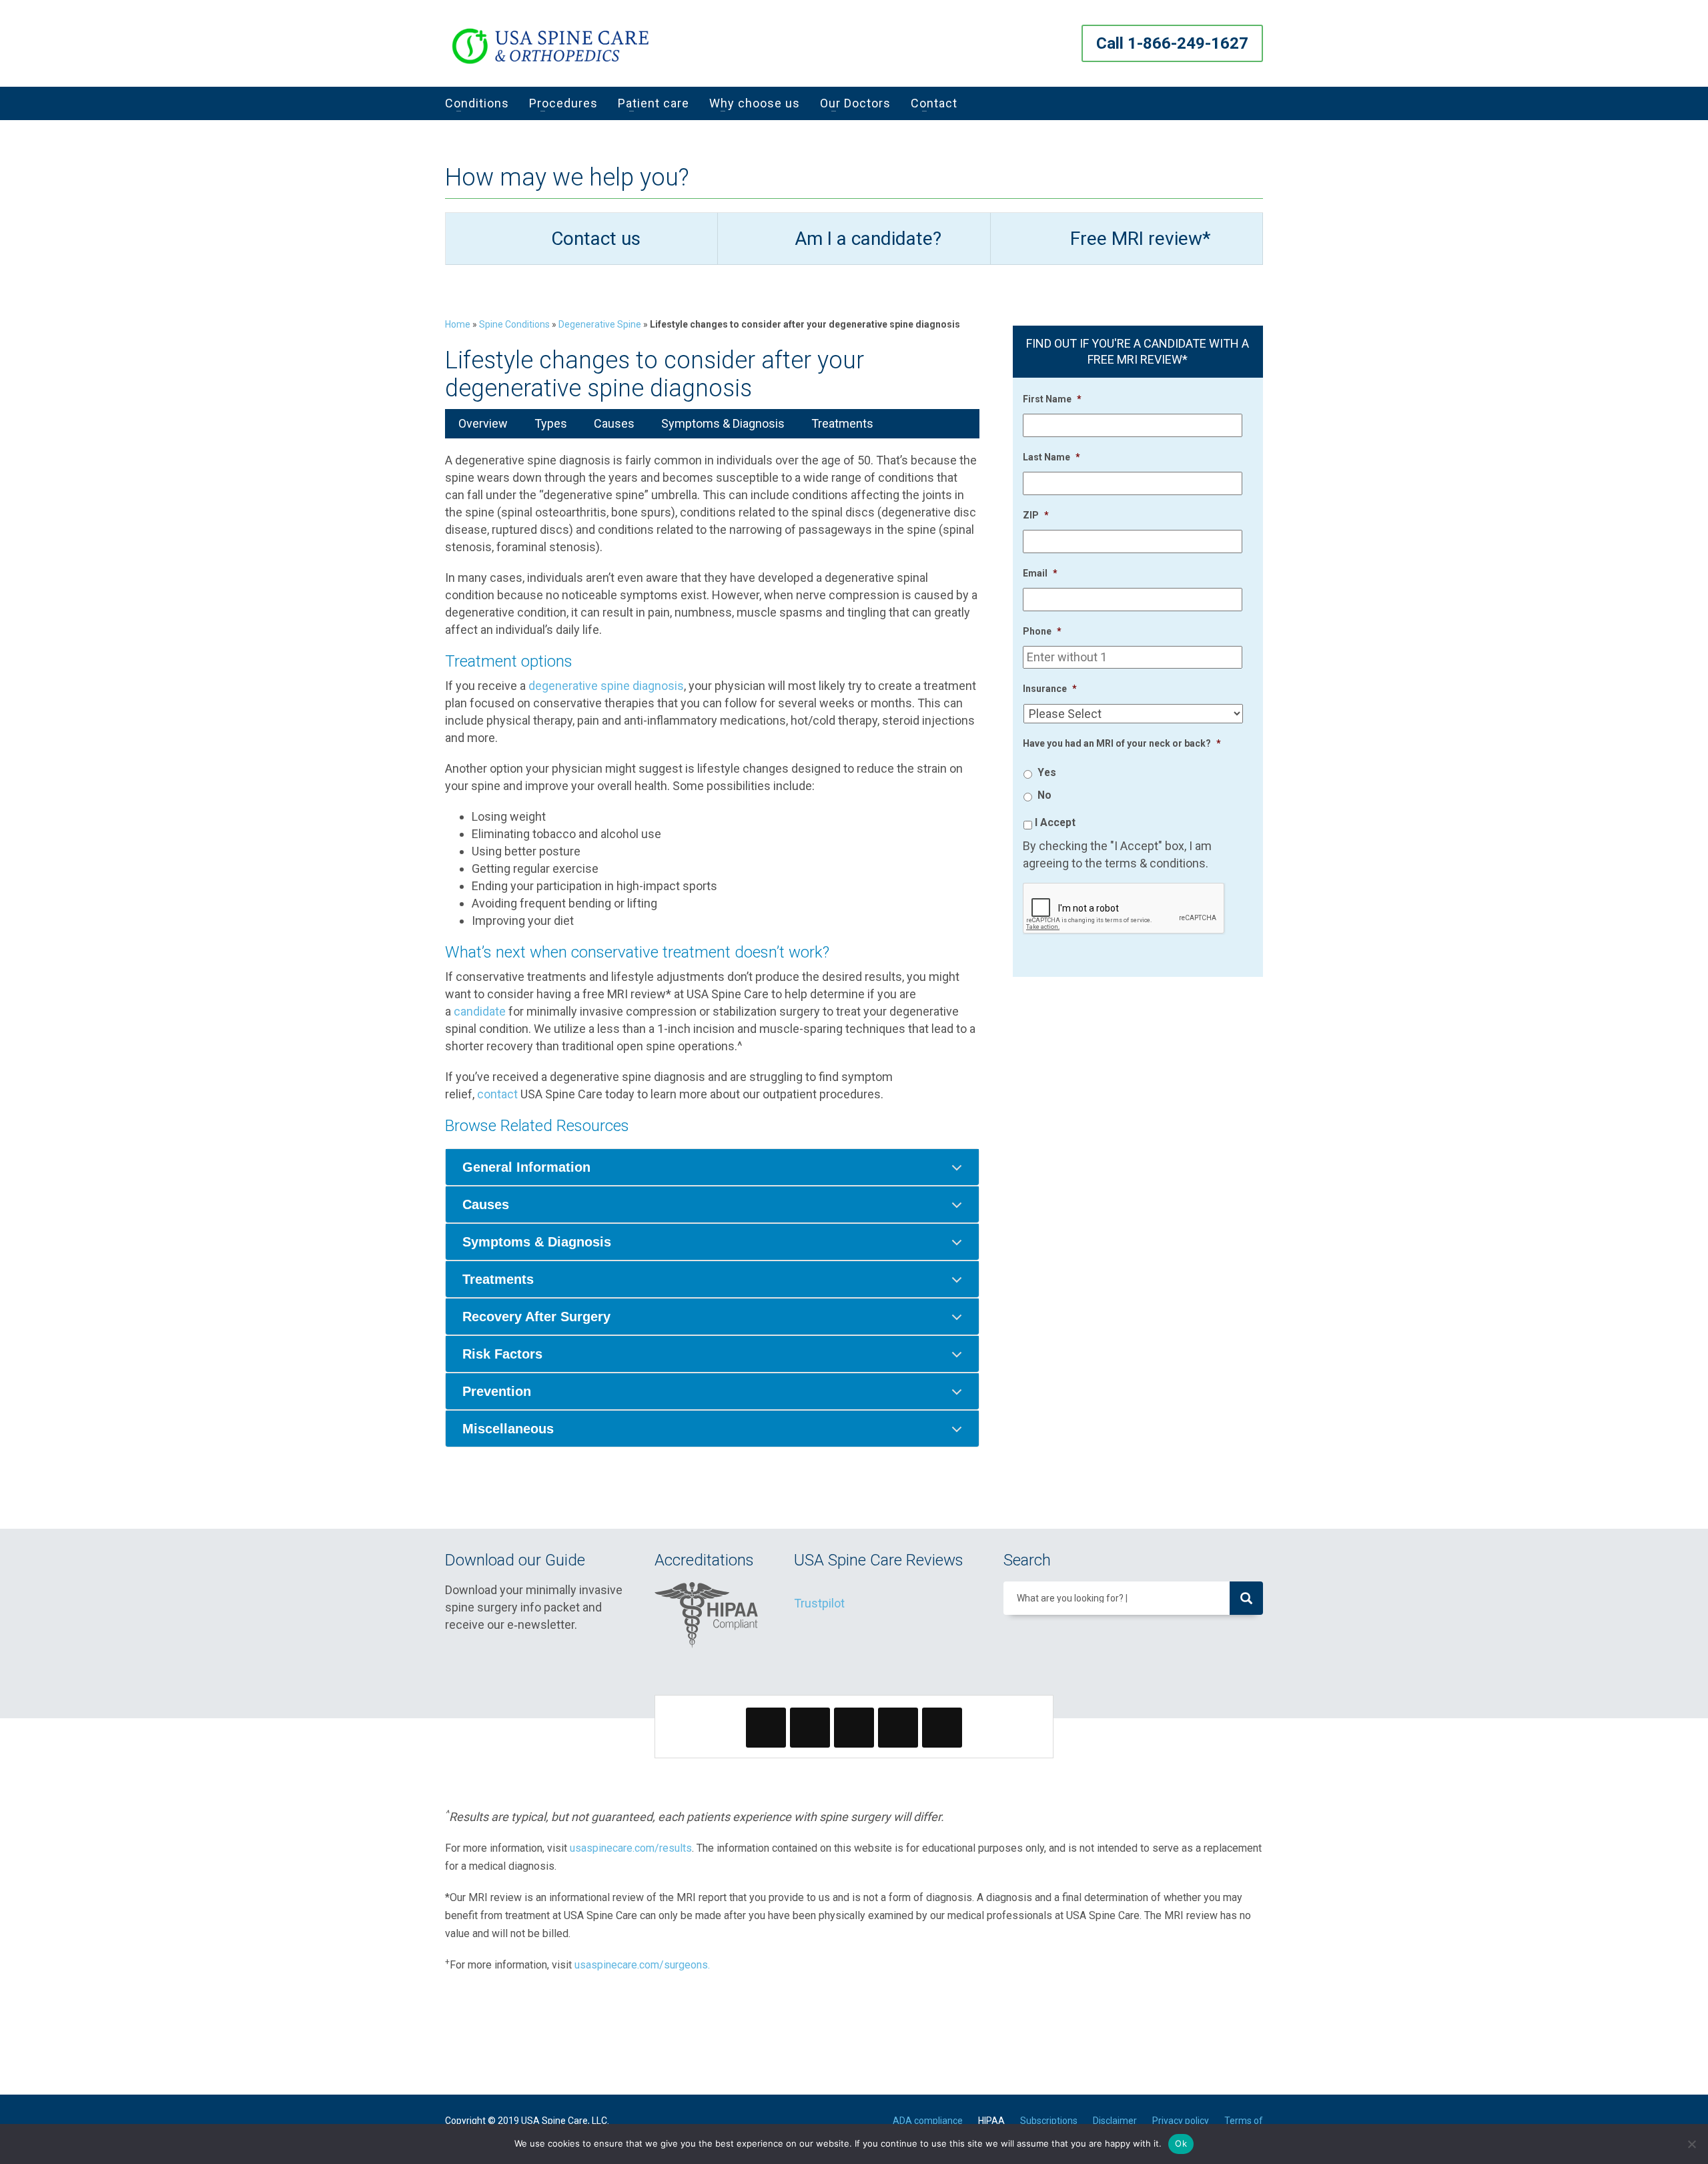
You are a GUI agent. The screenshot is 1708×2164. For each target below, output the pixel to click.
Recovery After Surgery (536, 1317)
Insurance (1050, 689)
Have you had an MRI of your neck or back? (1122, 743)
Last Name (1051, 457)
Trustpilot (819, 1603)
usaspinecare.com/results (631, 1848)
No (1044, 795)
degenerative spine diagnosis (606, 686)
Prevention (497, 1391)
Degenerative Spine (600, 324)
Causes (614, 423)
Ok (1181, 2143)
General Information (526, 1167)
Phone (1042, 631)
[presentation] (1124, 909)
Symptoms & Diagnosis (723, 423)
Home (458, 324)
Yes (1047, 772)
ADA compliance (928, 2121)
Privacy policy (1181, 2121)
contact (497, 1094)
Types (551, 423)
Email (1040, 573)
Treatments (842, 423)
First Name (1052, 399)
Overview (483, 423)
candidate (480, 1011)
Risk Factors (502, 1354)
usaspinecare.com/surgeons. (642, 1965)
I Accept (1055, 822)
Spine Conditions (514, 324)
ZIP (1036, 515)
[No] (1691, 2144)
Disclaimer (1115, 2121)
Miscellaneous (508, 1429)
